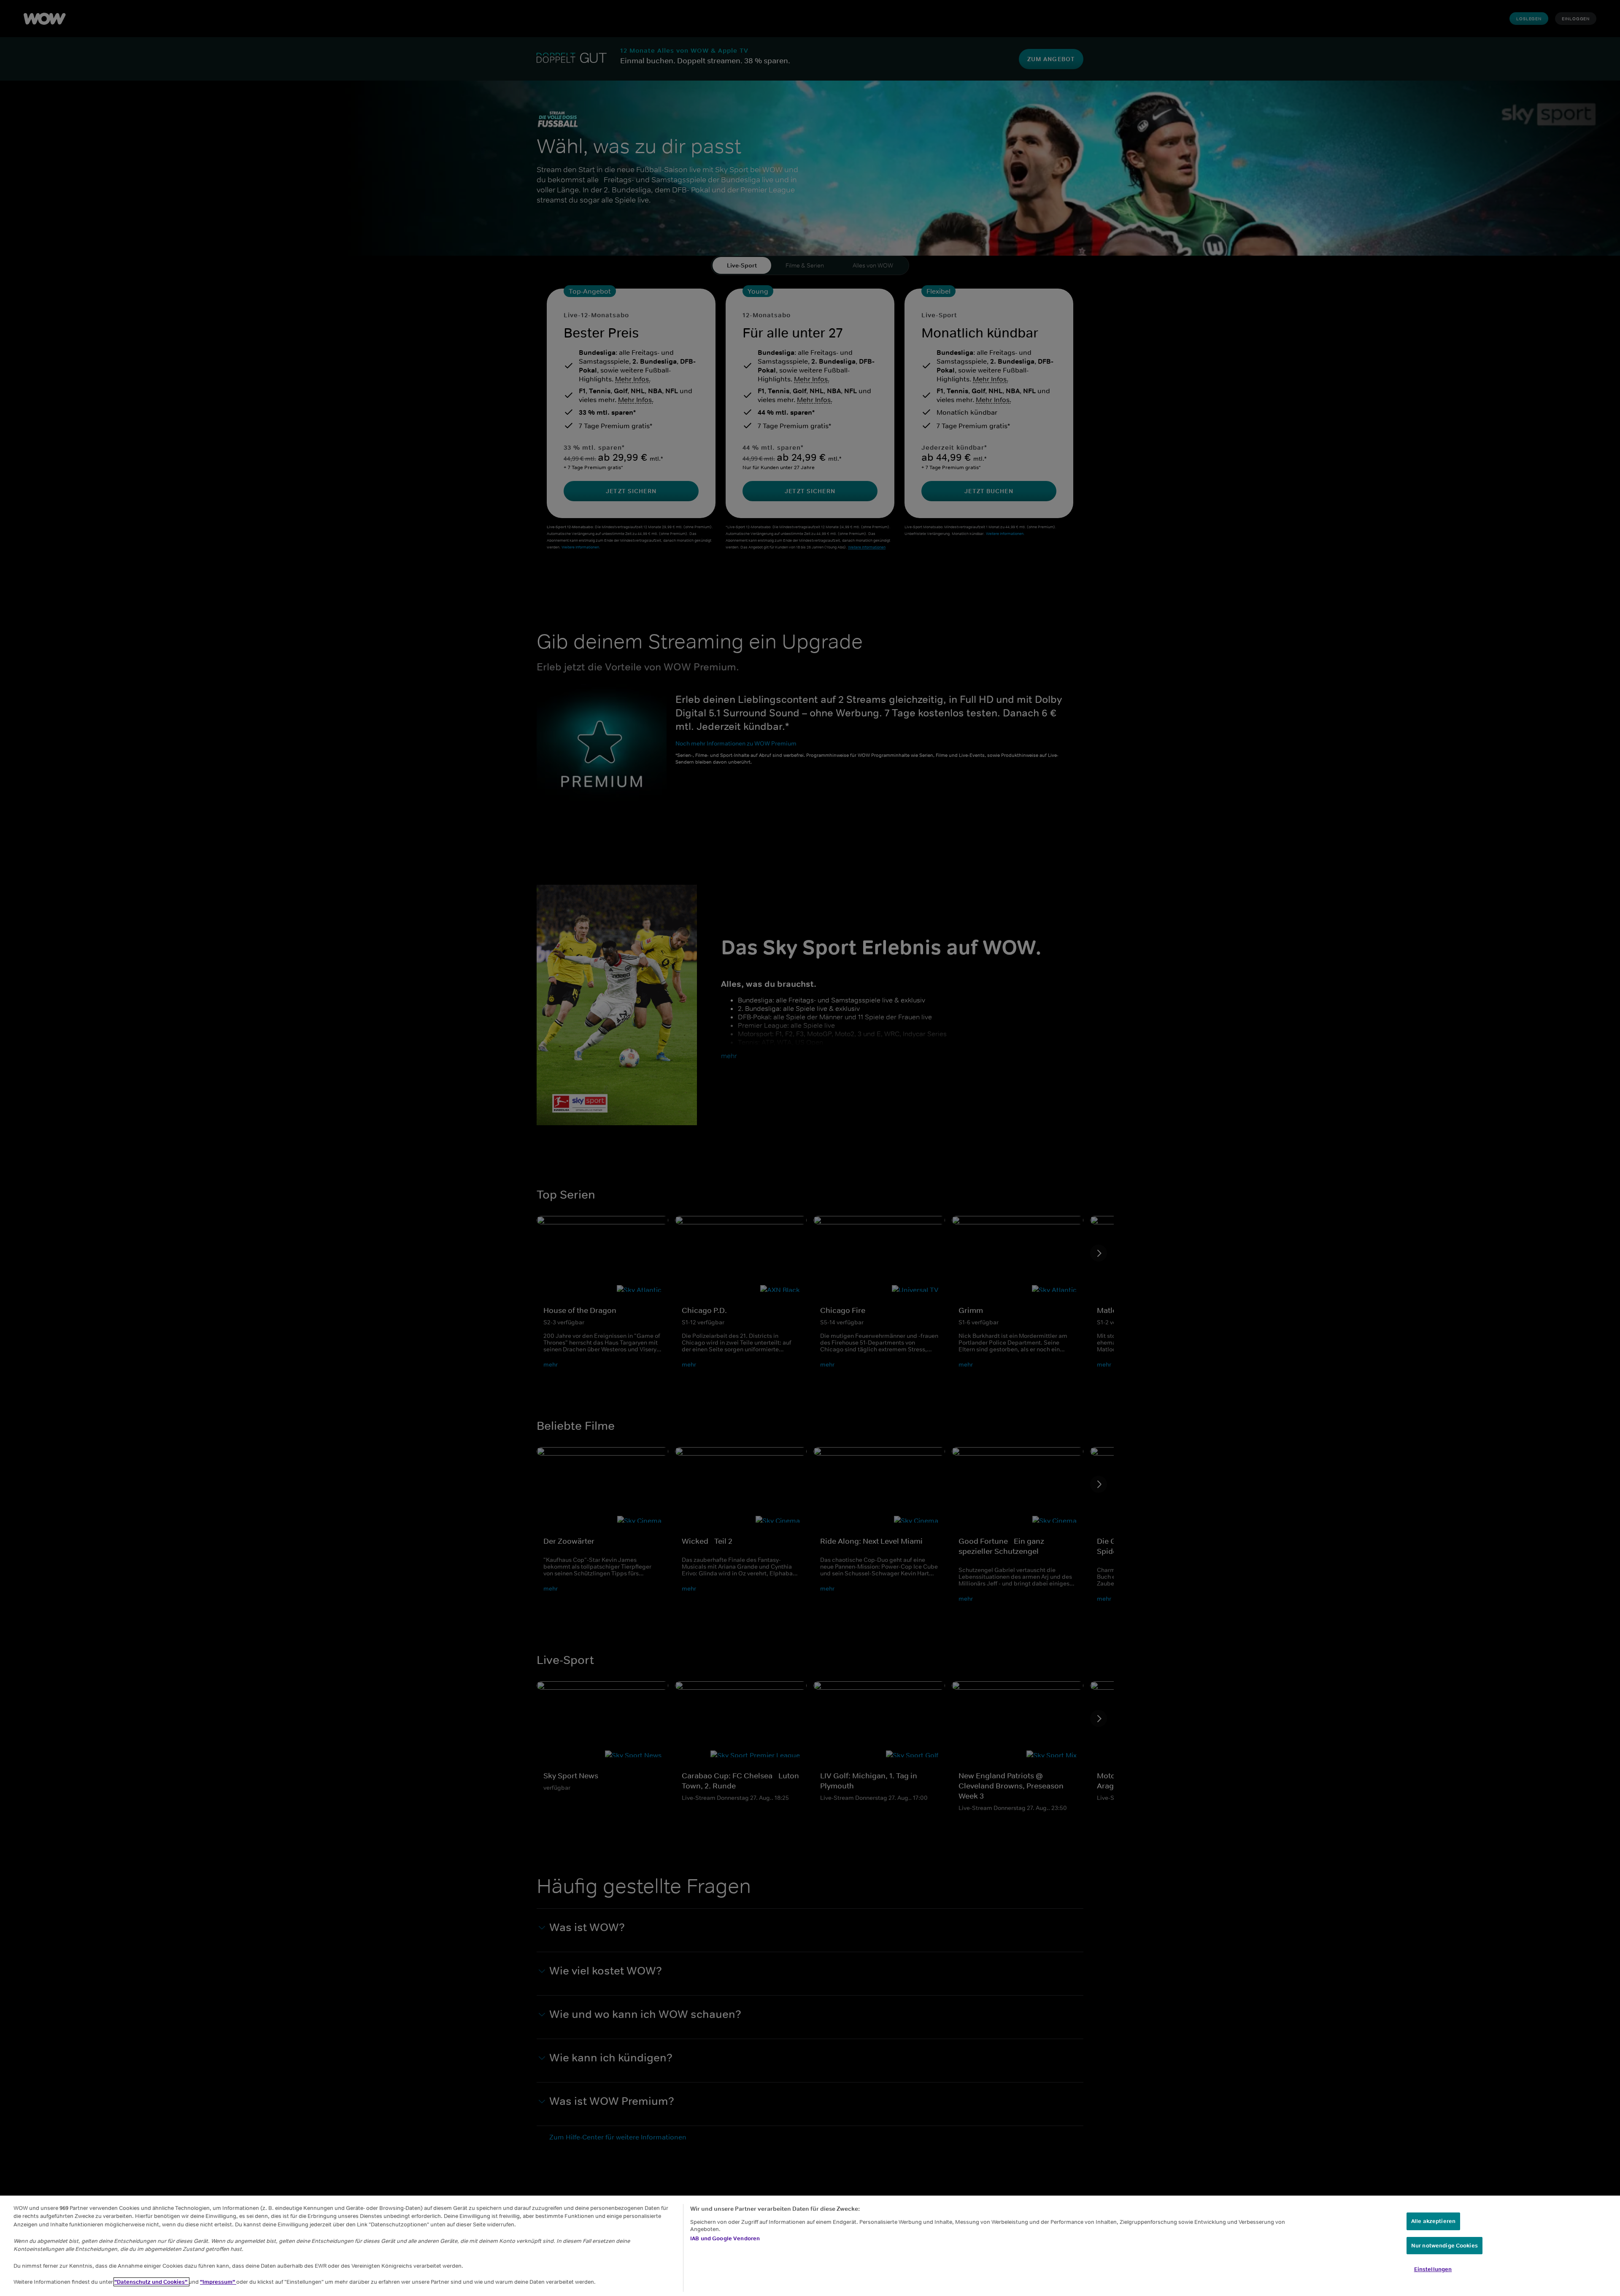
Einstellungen (1433, 2269)
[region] (810, 2246)
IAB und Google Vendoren (725, 2238)
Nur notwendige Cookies (1444, 2246)
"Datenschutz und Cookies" (151, 2282)
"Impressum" (218, 2282)
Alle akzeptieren (1433, 2221)
